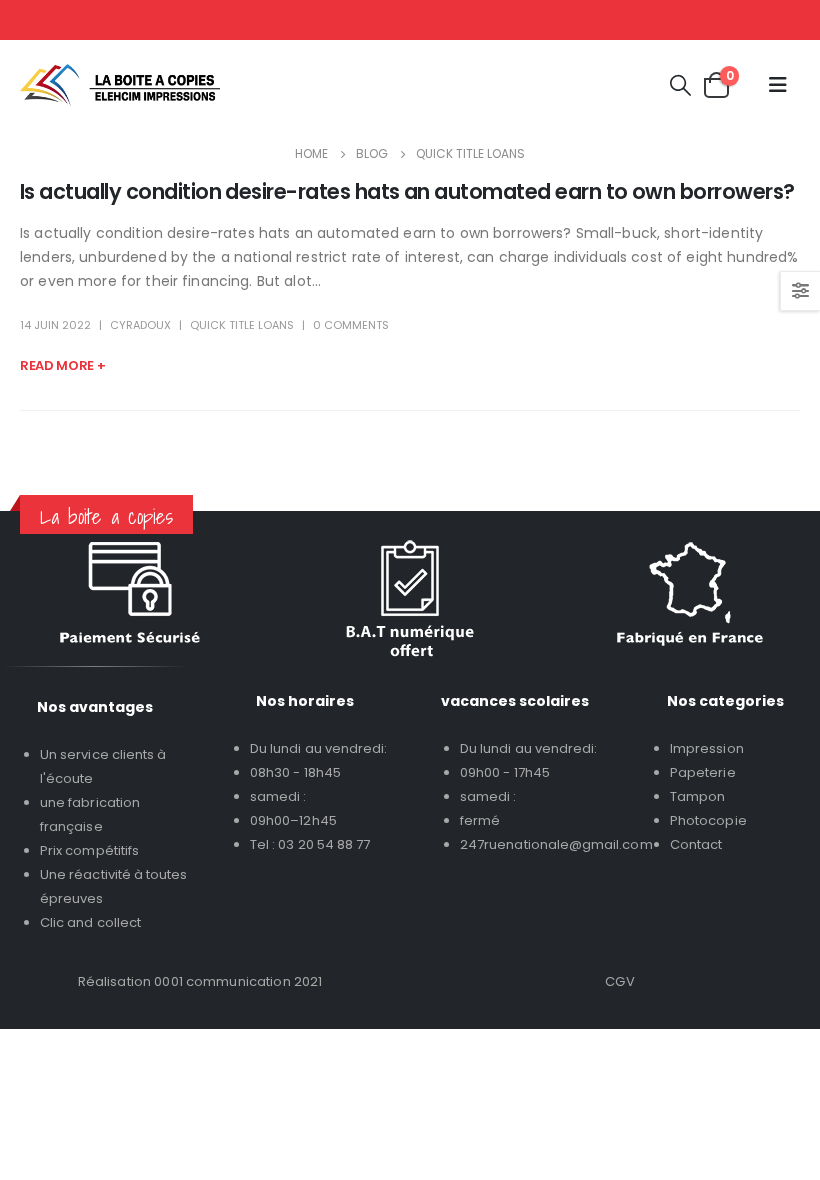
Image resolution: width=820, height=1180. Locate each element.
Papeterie (703, 772)
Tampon (697, 796)
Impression (707, 748)
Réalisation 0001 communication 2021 (200, 981)
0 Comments (351, 325)
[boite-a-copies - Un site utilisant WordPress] (120, 85)
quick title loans (242, 325)
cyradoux (140, 325)
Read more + (62, 365)
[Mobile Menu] (778, 85)
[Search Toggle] (680, 85)
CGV (619, 981)
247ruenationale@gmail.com (556, 844)
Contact (696, 844)
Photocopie (708, 820)
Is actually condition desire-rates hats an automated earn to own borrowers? (407, 191)
